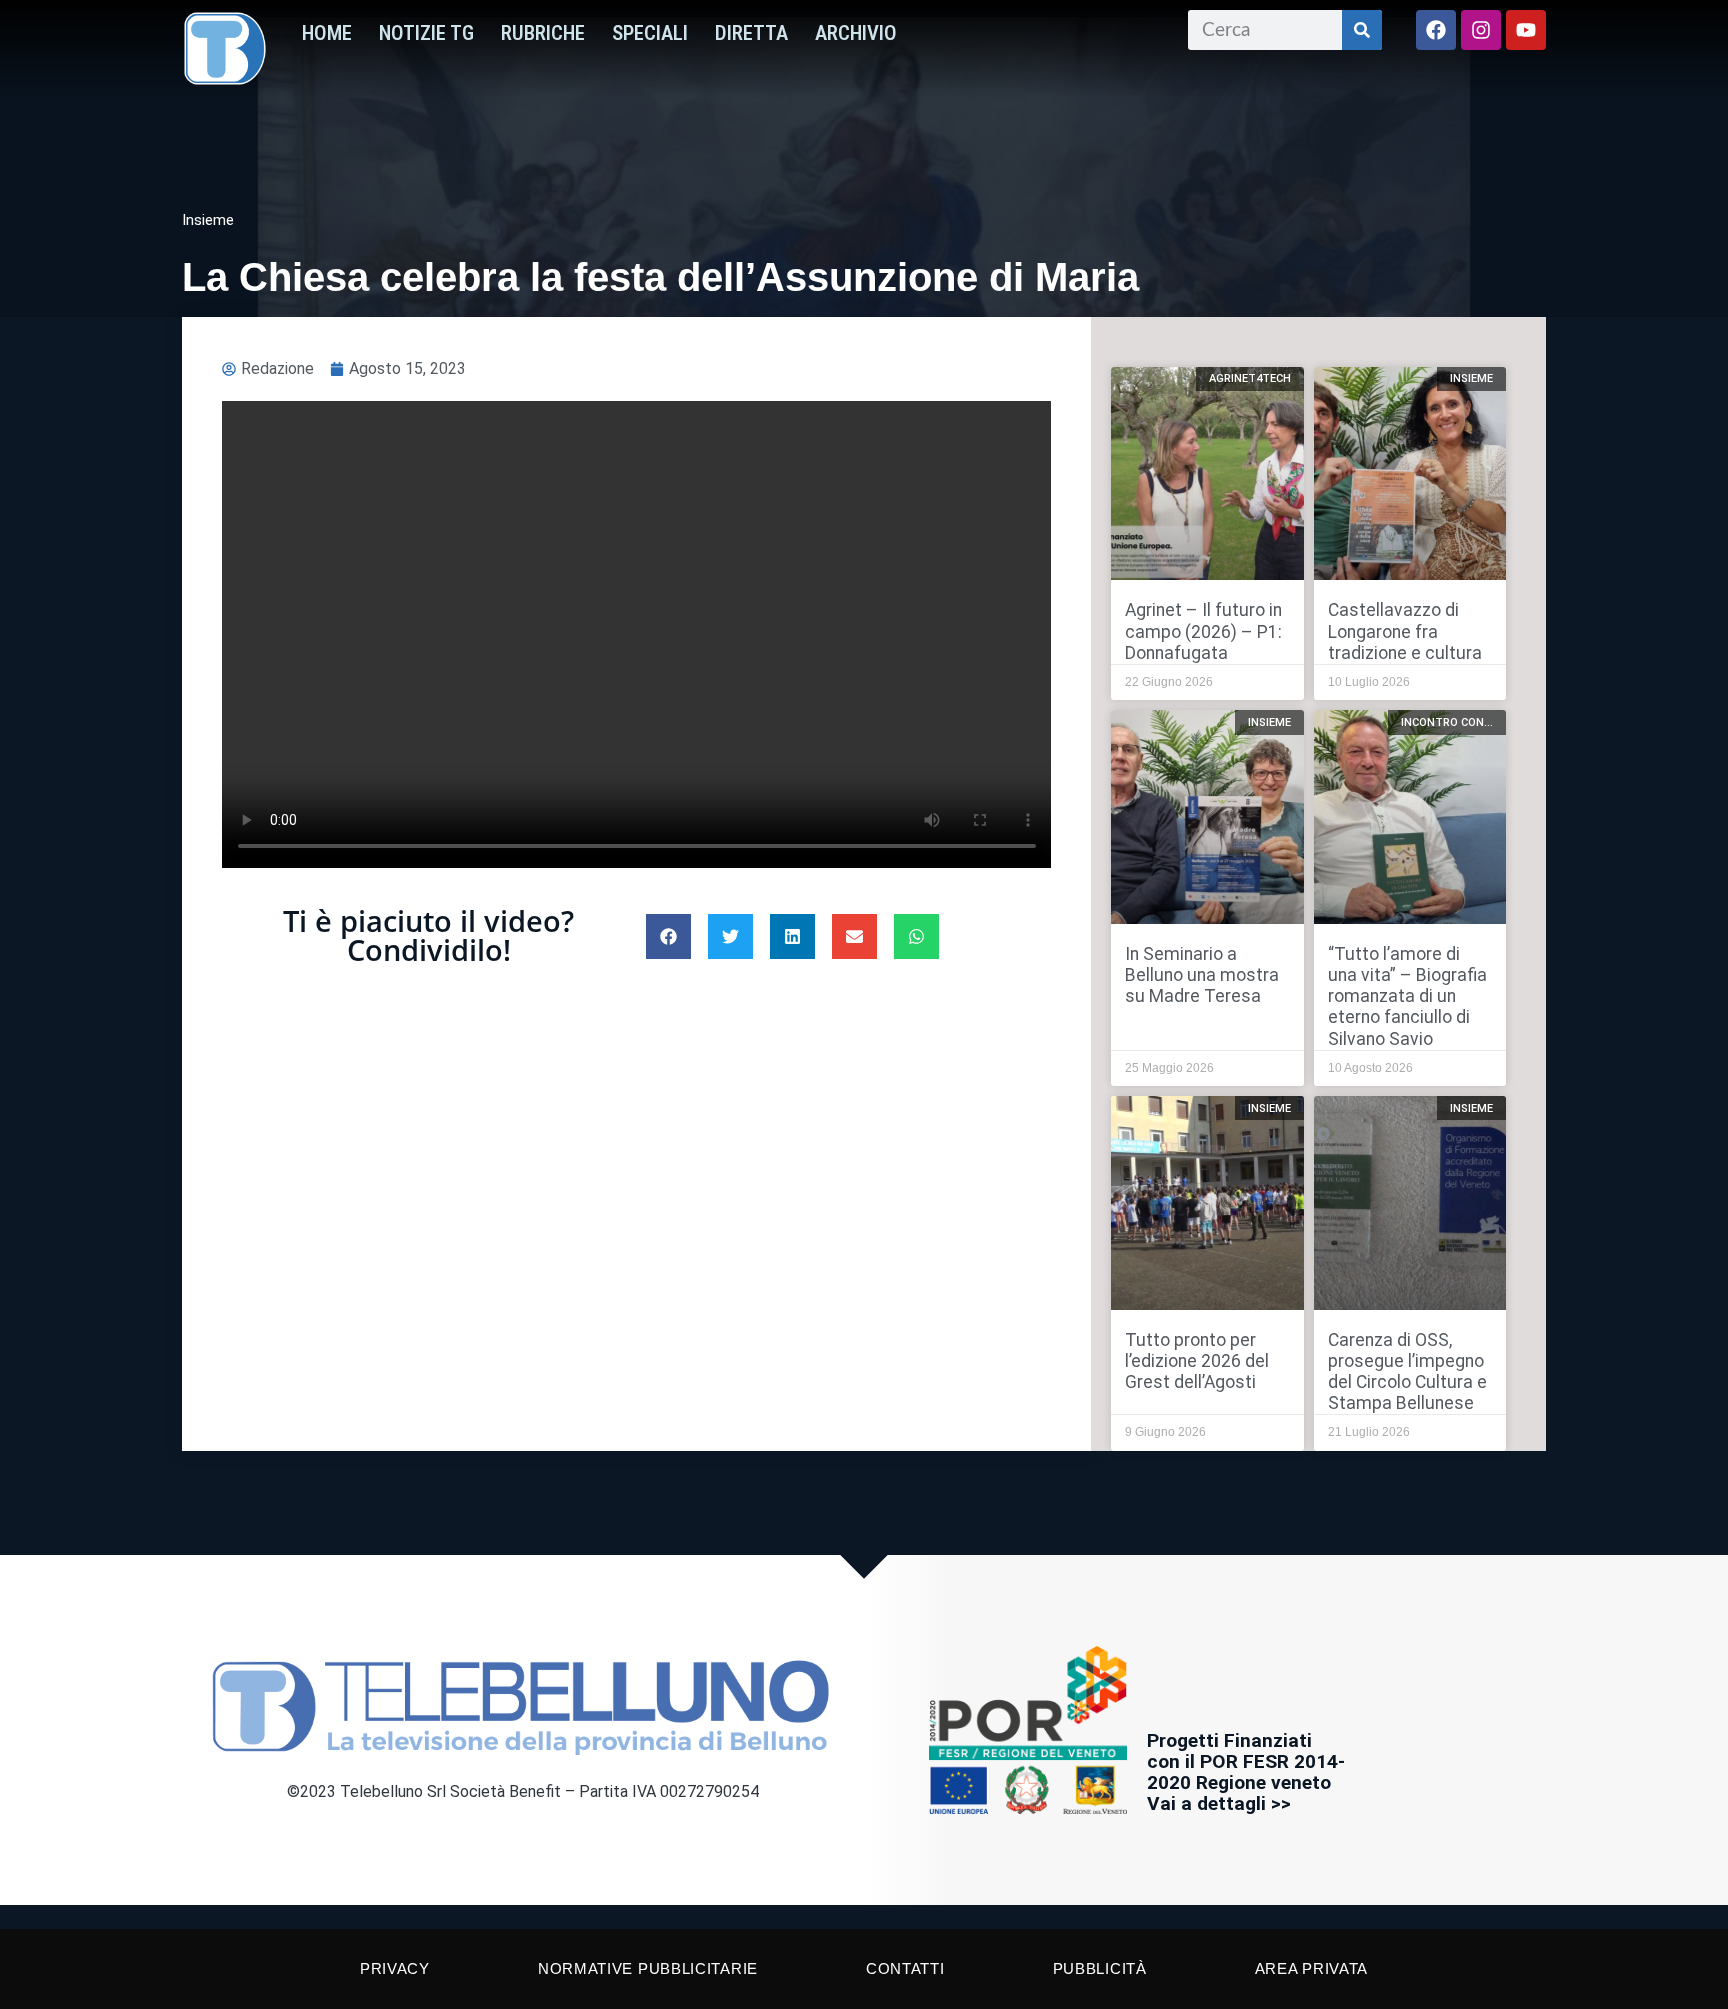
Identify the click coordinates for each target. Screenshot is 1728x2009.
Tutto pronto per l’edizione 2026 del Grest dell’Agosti (1197, 1361)
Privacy (395, 1968)
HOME (327, 33)
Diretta (751, 33)
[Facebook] (1436, 30)
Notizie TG (426, 33)
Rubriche (543, 33)
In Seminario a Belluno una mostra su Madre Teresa (1202, 975)
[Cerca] (1362, 30)
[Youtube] (1526, 30)
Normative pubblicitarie (648, 1968)
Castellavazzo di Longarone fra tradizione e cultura (1405, 631)
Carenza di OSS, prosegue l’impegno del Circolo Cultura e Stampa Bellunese (1407, 1371)
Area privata (1311, 1968)
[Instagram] (1481, 30)
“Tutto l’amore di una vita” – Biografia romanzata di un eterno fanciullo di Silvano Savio (1407, 996)
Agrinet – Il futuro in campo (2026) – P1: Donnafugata (1203, 631)
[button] (668, 936)
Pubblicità (1100, 1968)
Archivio (856, 33)
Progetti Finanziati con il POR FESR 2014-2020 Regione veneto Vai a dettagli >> (1246, 1772)
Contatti (905, 1968)
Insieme (208, 220)
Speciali (650, 33)
